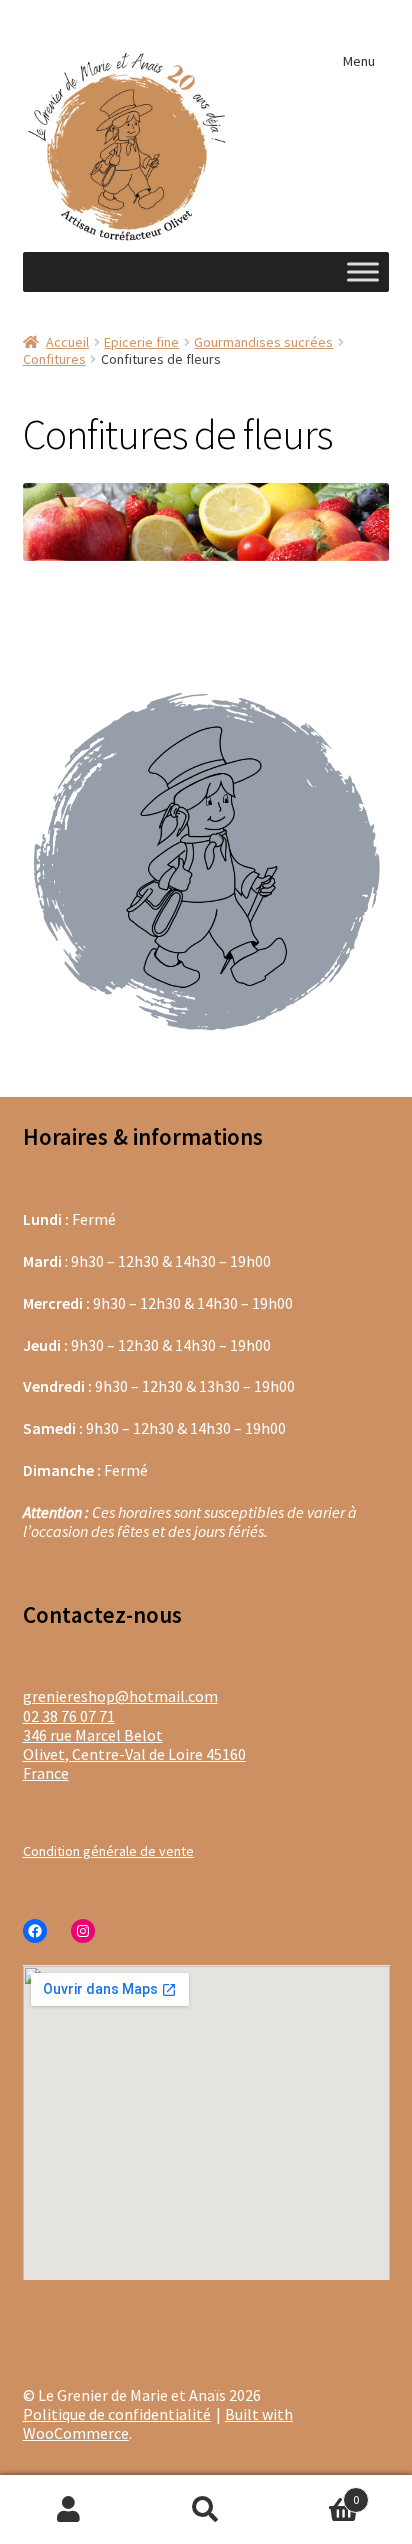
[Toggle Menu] (363, 271)
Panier (317, 2491)
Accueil (67, 342)
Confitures (54, 359)
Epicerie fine (141, 342)
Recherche (205, 2510)
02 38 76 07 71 (69, 1716)
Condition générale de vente (108, 1851)
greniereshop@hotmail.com (120, 1696)
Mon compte (68, 2510)
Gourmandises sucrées (263, 342)
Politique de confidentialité (117, 2414)
